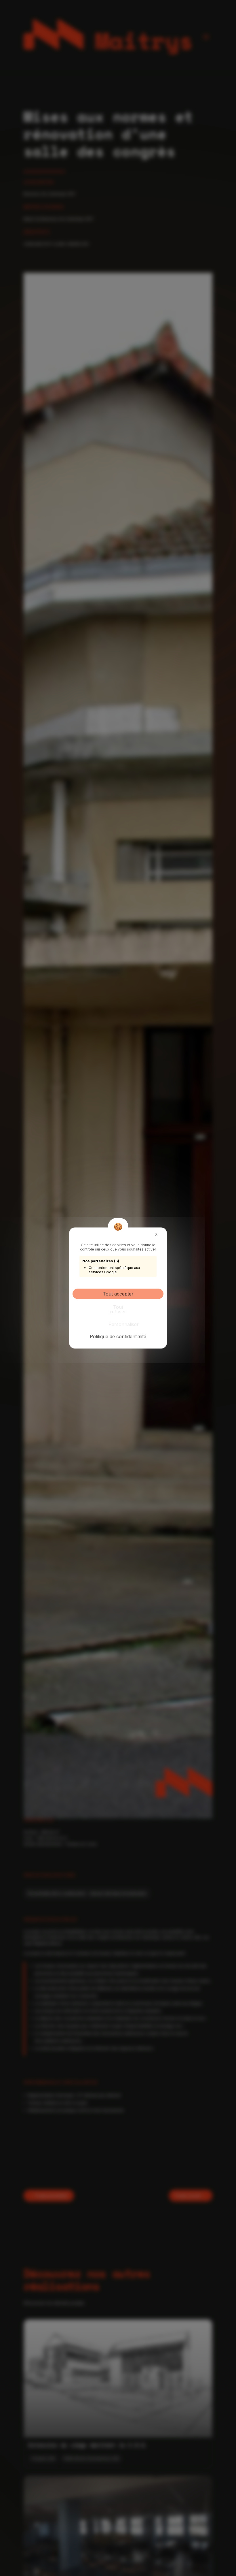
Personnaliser (119, 1324)
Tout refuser (118, 1309)
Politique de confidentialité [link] (118, 1336)
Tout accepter (118, 1294)
